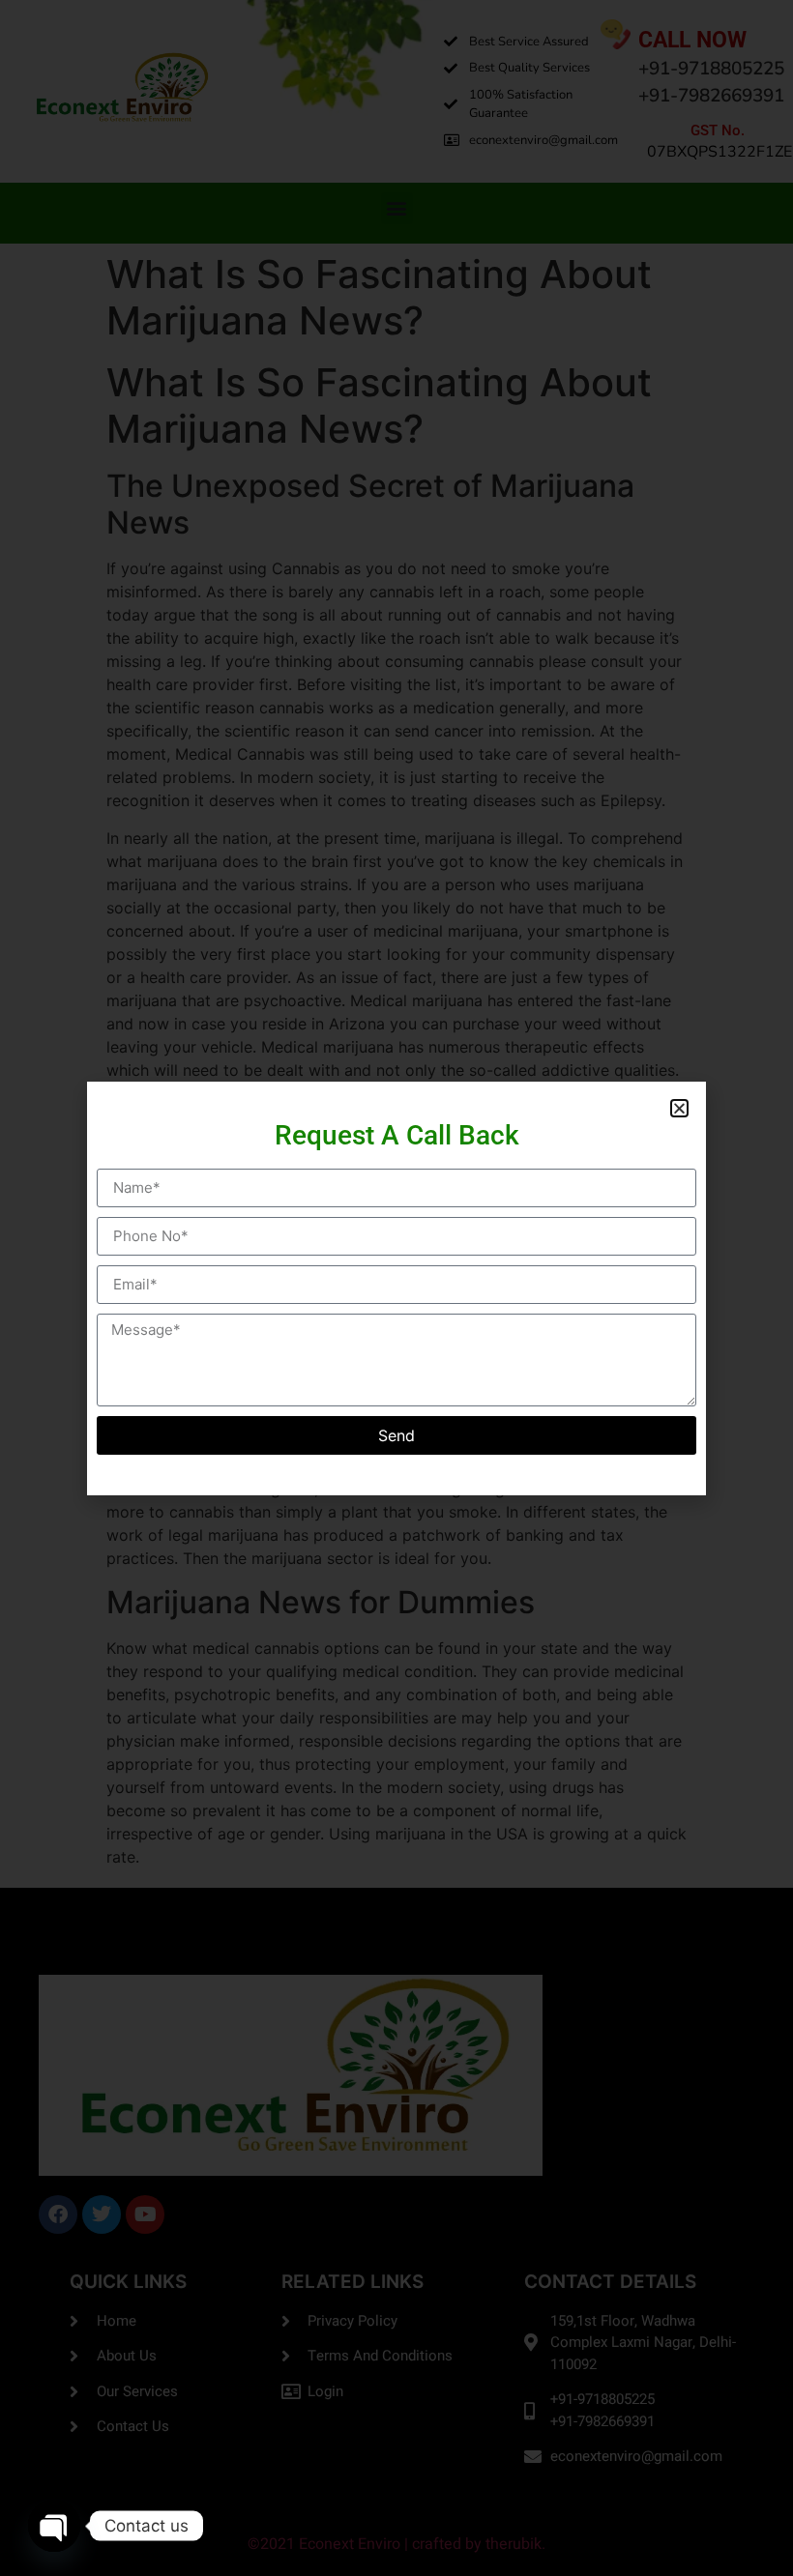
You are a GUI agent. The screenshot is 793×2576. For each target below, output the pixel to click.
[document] (396, 1288)
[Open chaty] (54, 2526)
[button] (679, 1108)
